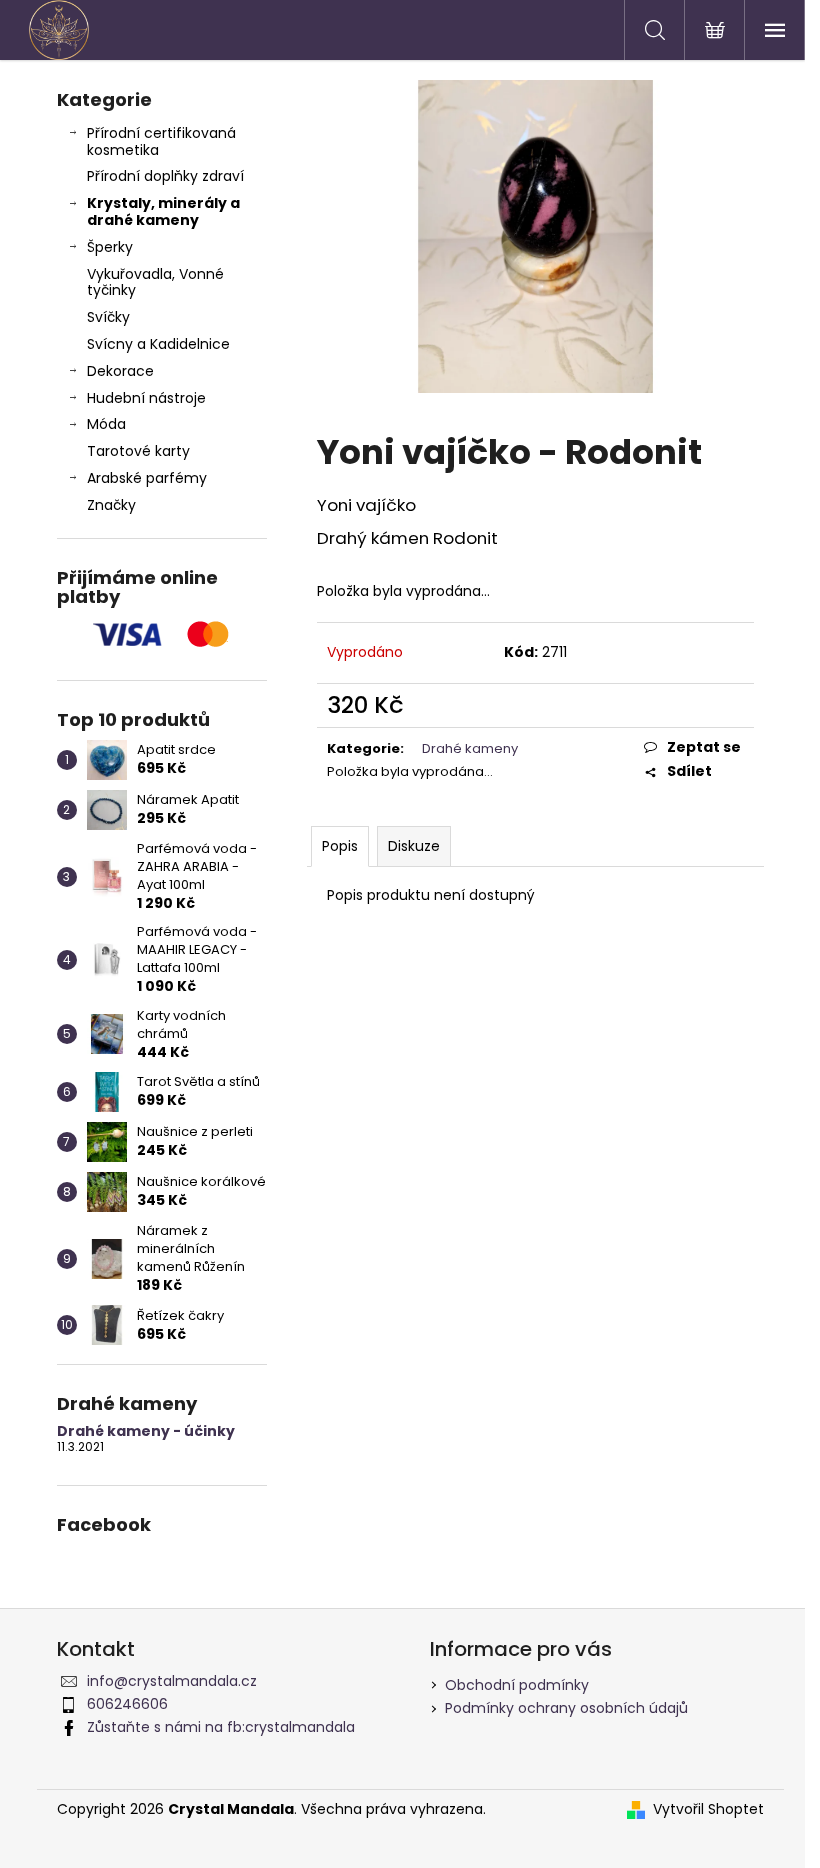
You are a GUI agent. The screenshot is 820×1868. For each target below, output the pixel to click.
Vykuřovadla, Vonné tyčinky (155, 282)
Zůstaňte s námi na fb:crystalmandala (221, 1727)
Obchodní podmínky (517, 1685)
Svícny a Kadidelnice (158, 344)
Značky (111, 505)
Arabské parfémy (147, 478)
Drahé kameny (470, 748)
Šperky (110, 247)
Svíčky (108, 317)
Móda (106, 424)
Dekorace (120, 371)
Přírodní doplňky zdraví (165, 176)
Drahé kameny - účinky (146, 1431)
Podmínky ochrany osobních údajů (566, 1708)
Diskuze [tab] (414, 846)
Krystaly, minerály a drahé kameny (163, 211)
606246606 (127, 1704)
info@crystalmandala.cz (172, 1681)
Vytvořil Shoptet (708, 1809)
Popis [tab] (340, 846)
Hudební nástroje (146, 398)
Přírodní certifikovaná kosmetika (161, 141)
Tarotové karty (138, 451)
